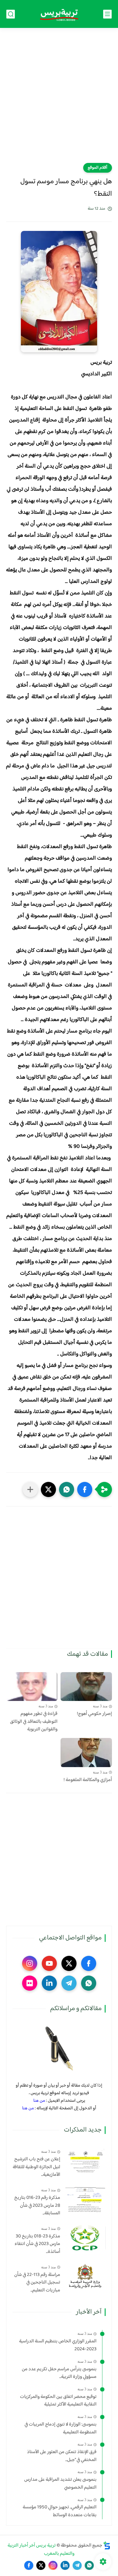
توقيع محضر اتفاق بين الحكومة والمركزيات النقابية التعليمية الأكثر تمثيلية (58, 2401)
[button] (85, 1489)
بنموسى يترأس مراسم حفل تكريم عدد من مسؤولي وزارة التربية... (59, 2373)
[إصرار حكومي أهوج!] (86, 1687)
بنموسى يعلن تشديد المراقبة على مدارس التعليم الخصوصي (60, 2484)
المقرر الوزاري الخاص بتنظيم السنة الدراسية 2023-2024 (58, 2345)
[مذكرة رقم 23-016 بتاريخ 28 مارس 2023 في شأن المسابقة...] (85, 2199)
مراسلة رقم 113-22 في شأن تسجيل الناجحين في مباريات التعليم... (37, 2283)
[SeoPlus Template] (107, 2546)
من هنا (39, 2101)
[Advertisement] (59, 99)
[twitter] (69, 1963)
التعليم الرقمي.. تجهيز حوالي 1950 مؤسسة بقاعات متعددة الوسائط (60, 2511)
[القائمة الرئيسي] (107, 14)
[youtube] (49, 1963)
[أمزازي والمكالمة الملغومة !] (86, 1753)
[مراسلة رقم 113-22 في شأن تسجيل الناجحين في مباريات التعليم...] (85, 2276)
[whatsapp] (89, 1983)
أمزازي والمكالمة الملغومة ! (88, 1780)
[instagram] (30, 1963)
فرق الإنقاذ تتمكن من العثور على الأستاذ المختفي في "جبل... (62, 2456)
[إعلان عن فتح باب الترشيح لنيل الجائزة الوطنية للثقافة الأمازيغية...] (85, 2161)
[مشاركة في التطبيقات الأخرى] (30, 1489)
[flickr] (30, 1983)
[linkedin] (49, 1983)
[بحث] (11, 14)
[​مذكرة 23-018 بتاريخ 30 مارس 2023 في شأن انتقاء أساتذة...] (85, 2238)
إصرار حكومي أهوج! (94, 1714)
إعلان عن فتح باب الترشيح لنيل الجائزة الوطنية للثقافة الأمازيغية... (36, 2167)
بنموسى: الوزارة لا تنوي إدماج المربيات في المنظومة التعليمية (61, 2428)
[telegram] (69, 1983)
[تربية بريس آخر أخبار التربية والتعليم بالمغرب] (59, 14)
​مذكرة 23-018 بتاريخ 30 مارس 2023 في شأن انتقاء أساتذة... (37, 2244)
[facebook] (89, 1963)
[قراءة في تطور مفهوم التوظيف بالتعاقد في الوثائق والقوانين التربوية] (32, 1687)
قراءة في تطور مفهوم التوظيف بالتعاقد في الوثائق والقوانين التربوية (34, 1722)
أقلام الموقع (98, 168)
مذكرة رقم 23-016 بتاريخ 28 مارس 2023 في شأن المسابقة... (37, 2206)
